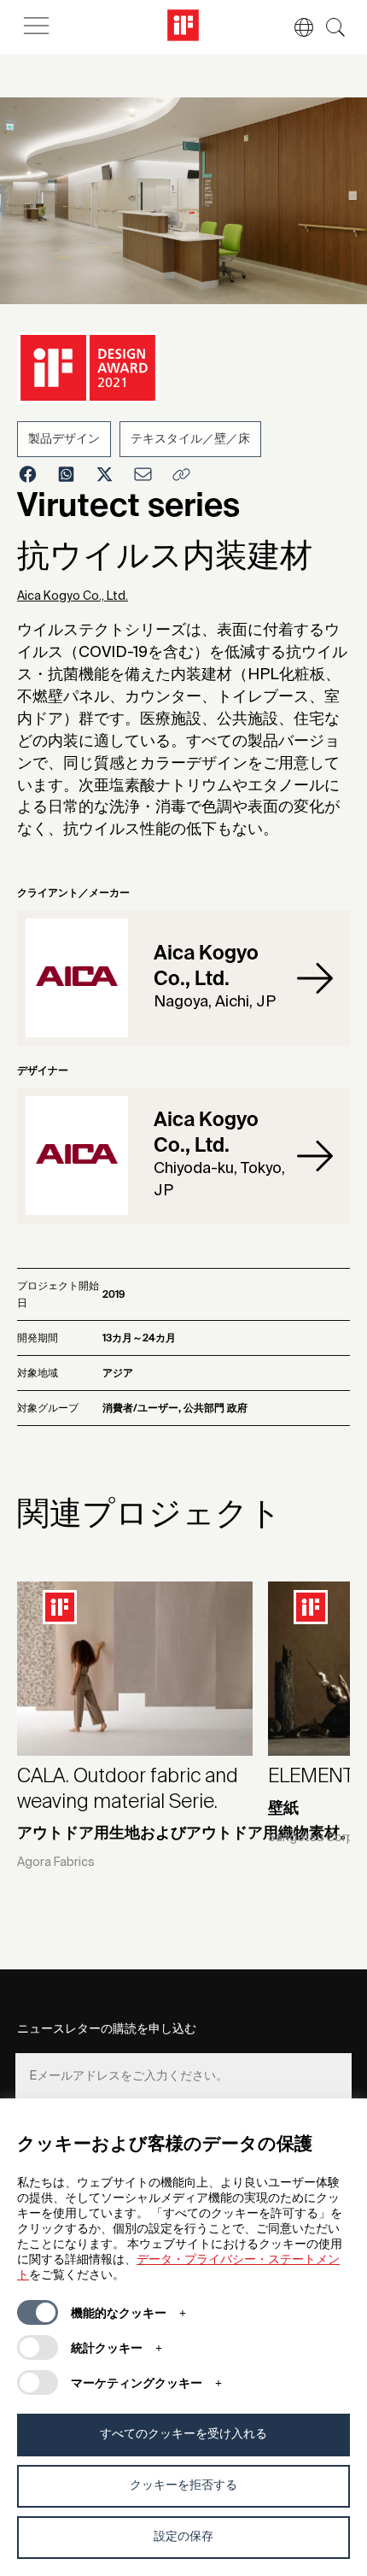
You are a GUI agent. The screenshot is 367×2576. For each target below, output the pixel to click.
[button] (295, 27)
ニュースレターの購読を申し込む (107, 2029)
